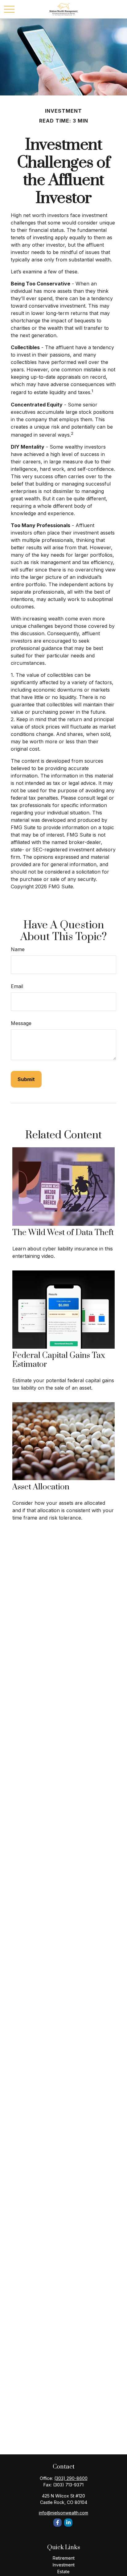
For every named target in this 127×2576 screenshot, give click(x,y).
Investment (64, 2565)
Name (18, 949)
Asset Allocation (41, 1487)
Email (17, 986)
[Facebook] (57, 2523)
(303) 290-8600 (71, 2478)
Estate (63, 2572)
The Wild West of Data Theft (63, 1233)
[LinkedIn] (68, 2523)
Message (21, 1023)
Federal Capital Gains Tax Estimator (59, 1360)
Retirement (64, 2558)
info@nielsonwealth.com (63, 2513)
